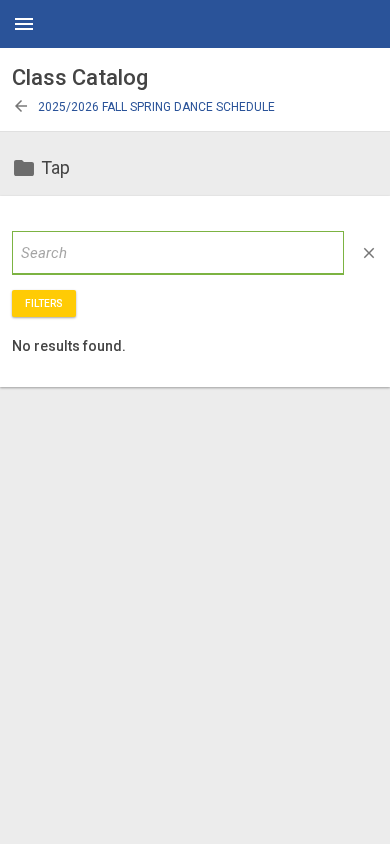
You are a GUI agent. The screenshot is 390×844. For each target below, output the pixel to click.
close (369, 253)
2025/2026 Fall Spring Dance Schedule (143, 107)
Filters (44, 303)
